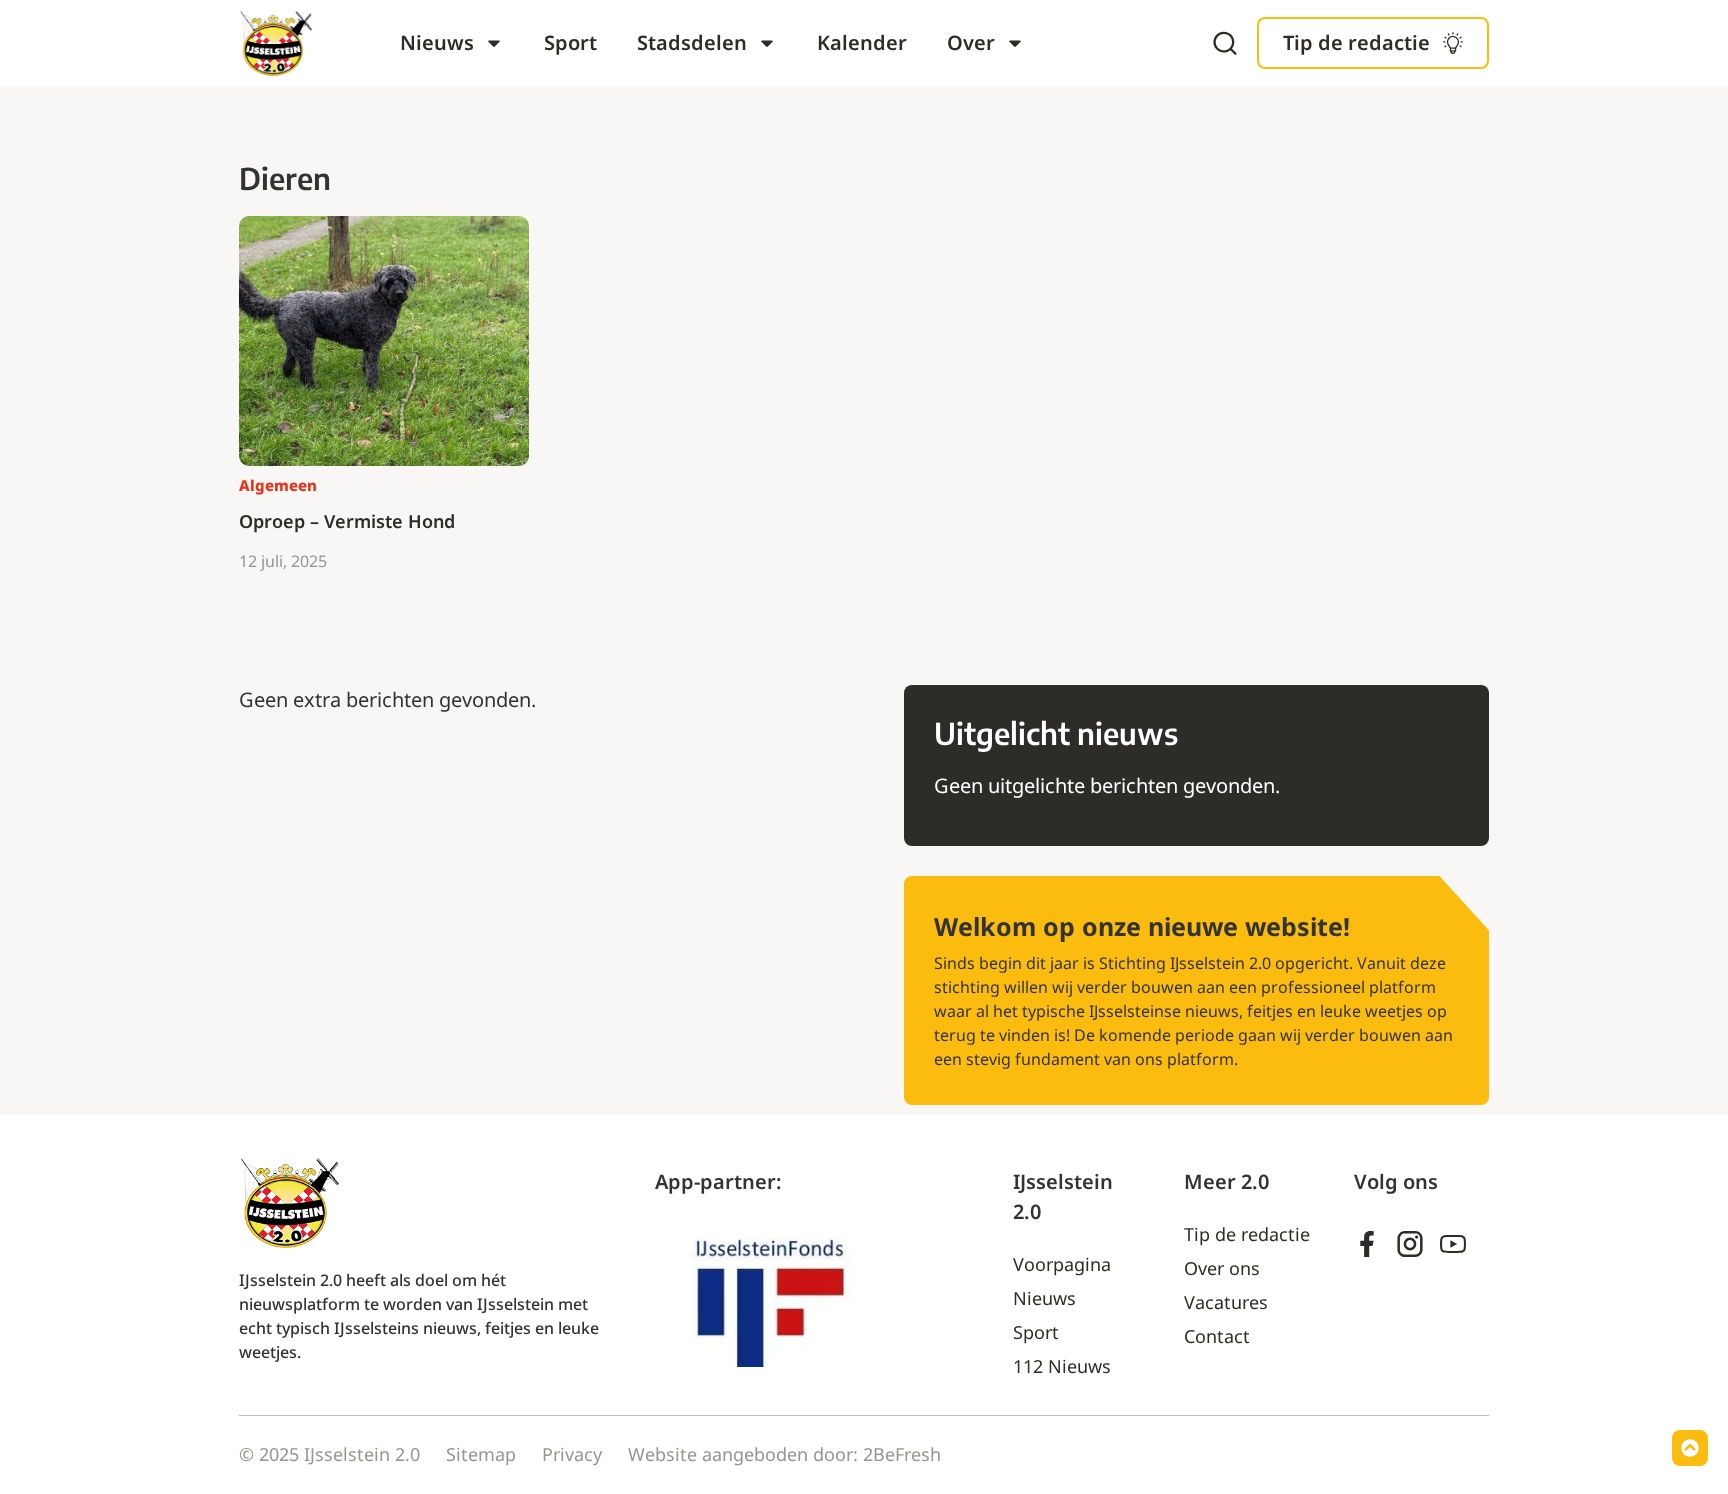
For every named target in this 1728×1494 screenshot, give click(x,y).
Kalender (862, 42)
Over (971, 42)
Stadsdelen (692, 42)
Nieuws (437, 42)
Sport (570, 42)
